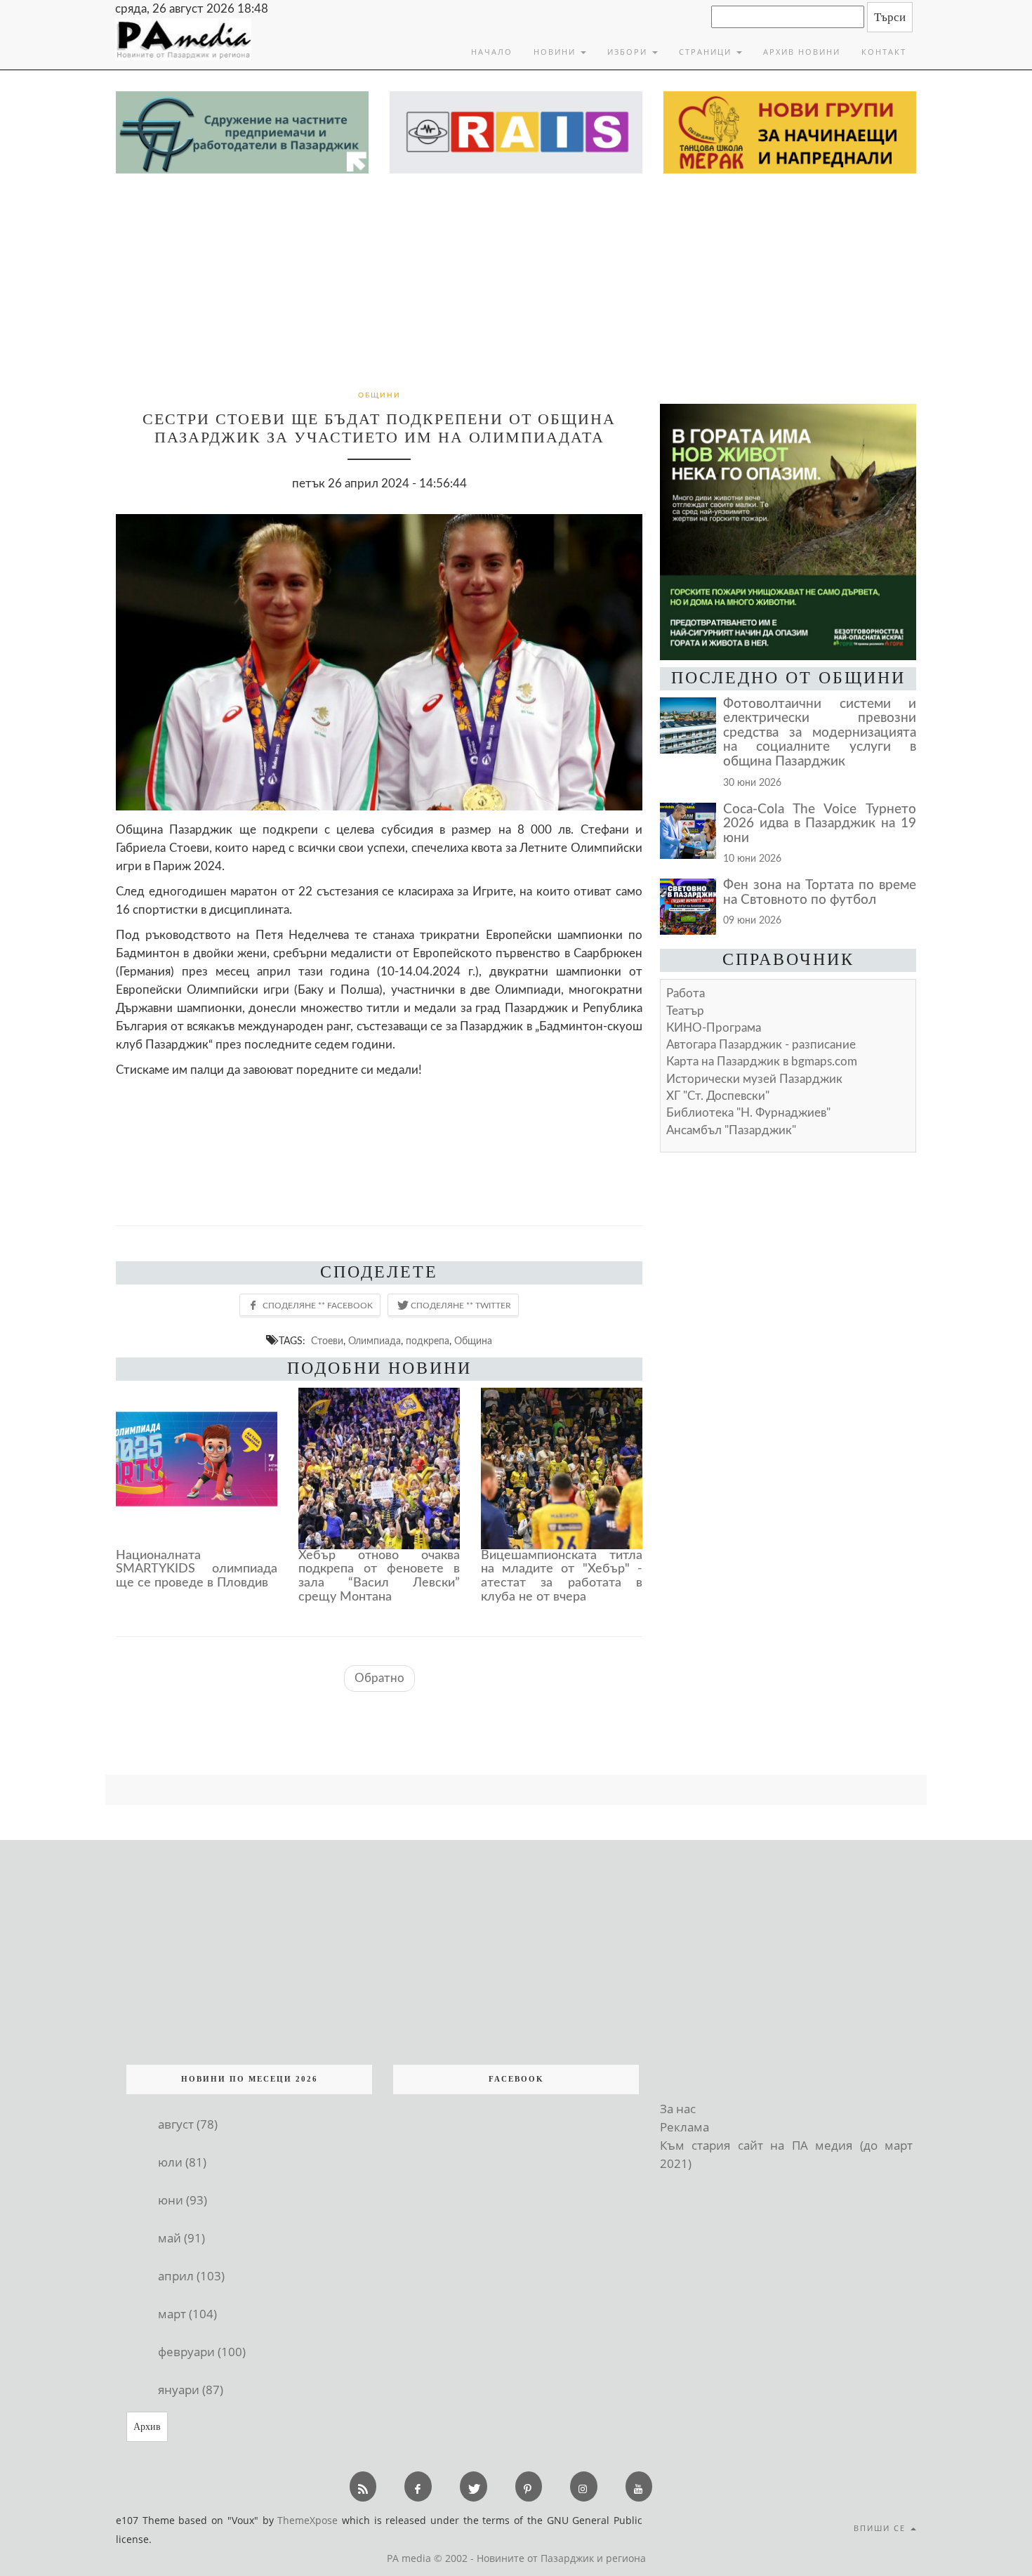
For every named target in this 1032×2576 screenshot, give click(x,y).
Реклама (684, 2127)
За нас (678, 2109)
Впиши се (881, 2528)
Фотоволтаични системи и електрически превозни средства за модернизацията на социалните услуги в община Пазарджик (820, 733)
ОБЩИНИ (379, 395)
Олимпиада (375, 1341)
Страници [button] (707, 52)
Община (473, 1341)
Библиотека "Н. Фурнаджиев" (748, 1113)
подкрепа (428, 1341)
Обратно (379, 1678)
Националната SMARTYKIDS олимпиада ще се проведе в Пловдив (197, 1570)
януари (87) (191, 2390)
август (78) (188, 2124)
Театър (685, 1011)
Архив (147, 2427)
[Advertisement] (516, 279)
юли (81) (182, 2162)
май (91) (181, 2238)
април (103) (191, 2276)
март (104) (187, 2314)
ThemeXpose (307, 2520)
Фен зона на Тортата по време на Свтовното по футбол (820, 893)
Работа (686, 993)
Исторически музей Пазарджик (754, 1079)
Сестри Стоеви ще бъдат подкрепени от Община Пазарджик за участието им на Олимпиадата (379, 428)
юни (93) (183, 2200)
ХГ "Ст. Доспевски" (718, 1096)
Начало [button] (492, 52)
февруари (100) (202, 2352)
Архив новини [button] (802, 52)
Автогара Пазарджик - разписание (761, 1045)
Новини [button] (556, 52)
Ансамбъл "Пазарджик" (731, 1130)
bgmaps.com (762, 1062)
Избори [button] (629, 52)
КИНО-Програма (714, 1028)
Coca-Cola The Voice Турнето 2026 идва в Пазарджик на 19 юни (820, 824)
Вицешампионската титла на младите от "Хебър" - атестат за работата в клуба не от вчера (562, 1576)
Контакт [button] (884, 52)
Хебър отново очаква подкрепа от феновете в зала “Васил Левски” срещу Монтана (379, 1576)
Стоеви (327, 1341)
